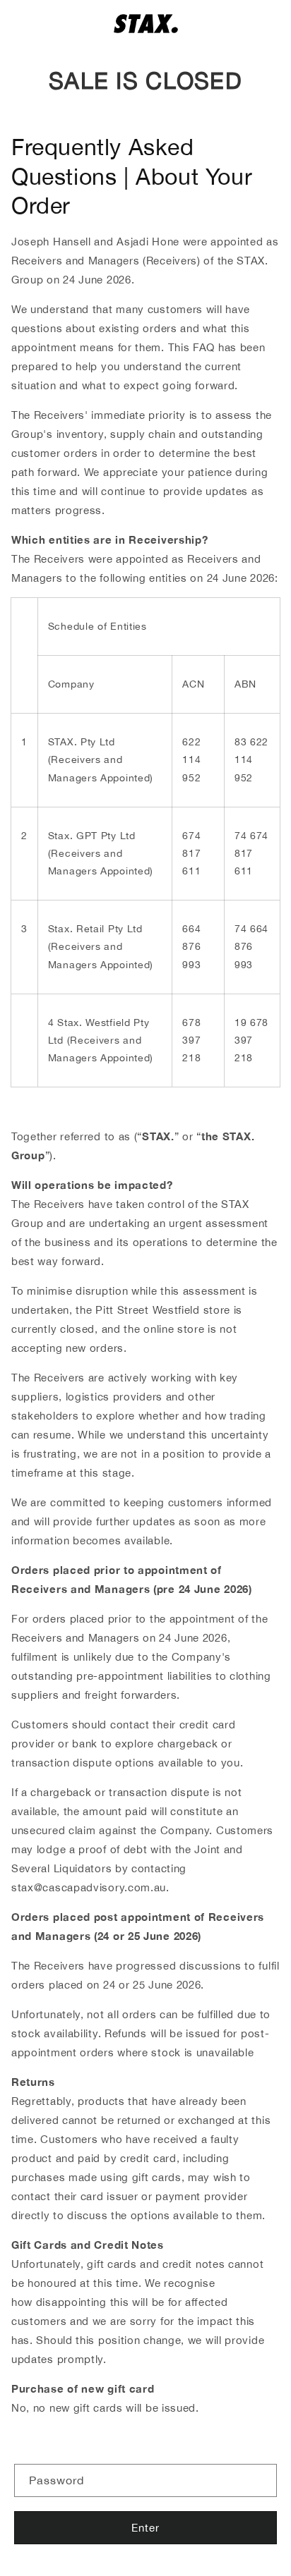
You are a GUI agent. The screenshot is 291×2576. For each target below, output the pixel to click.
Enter (145, 2528)
